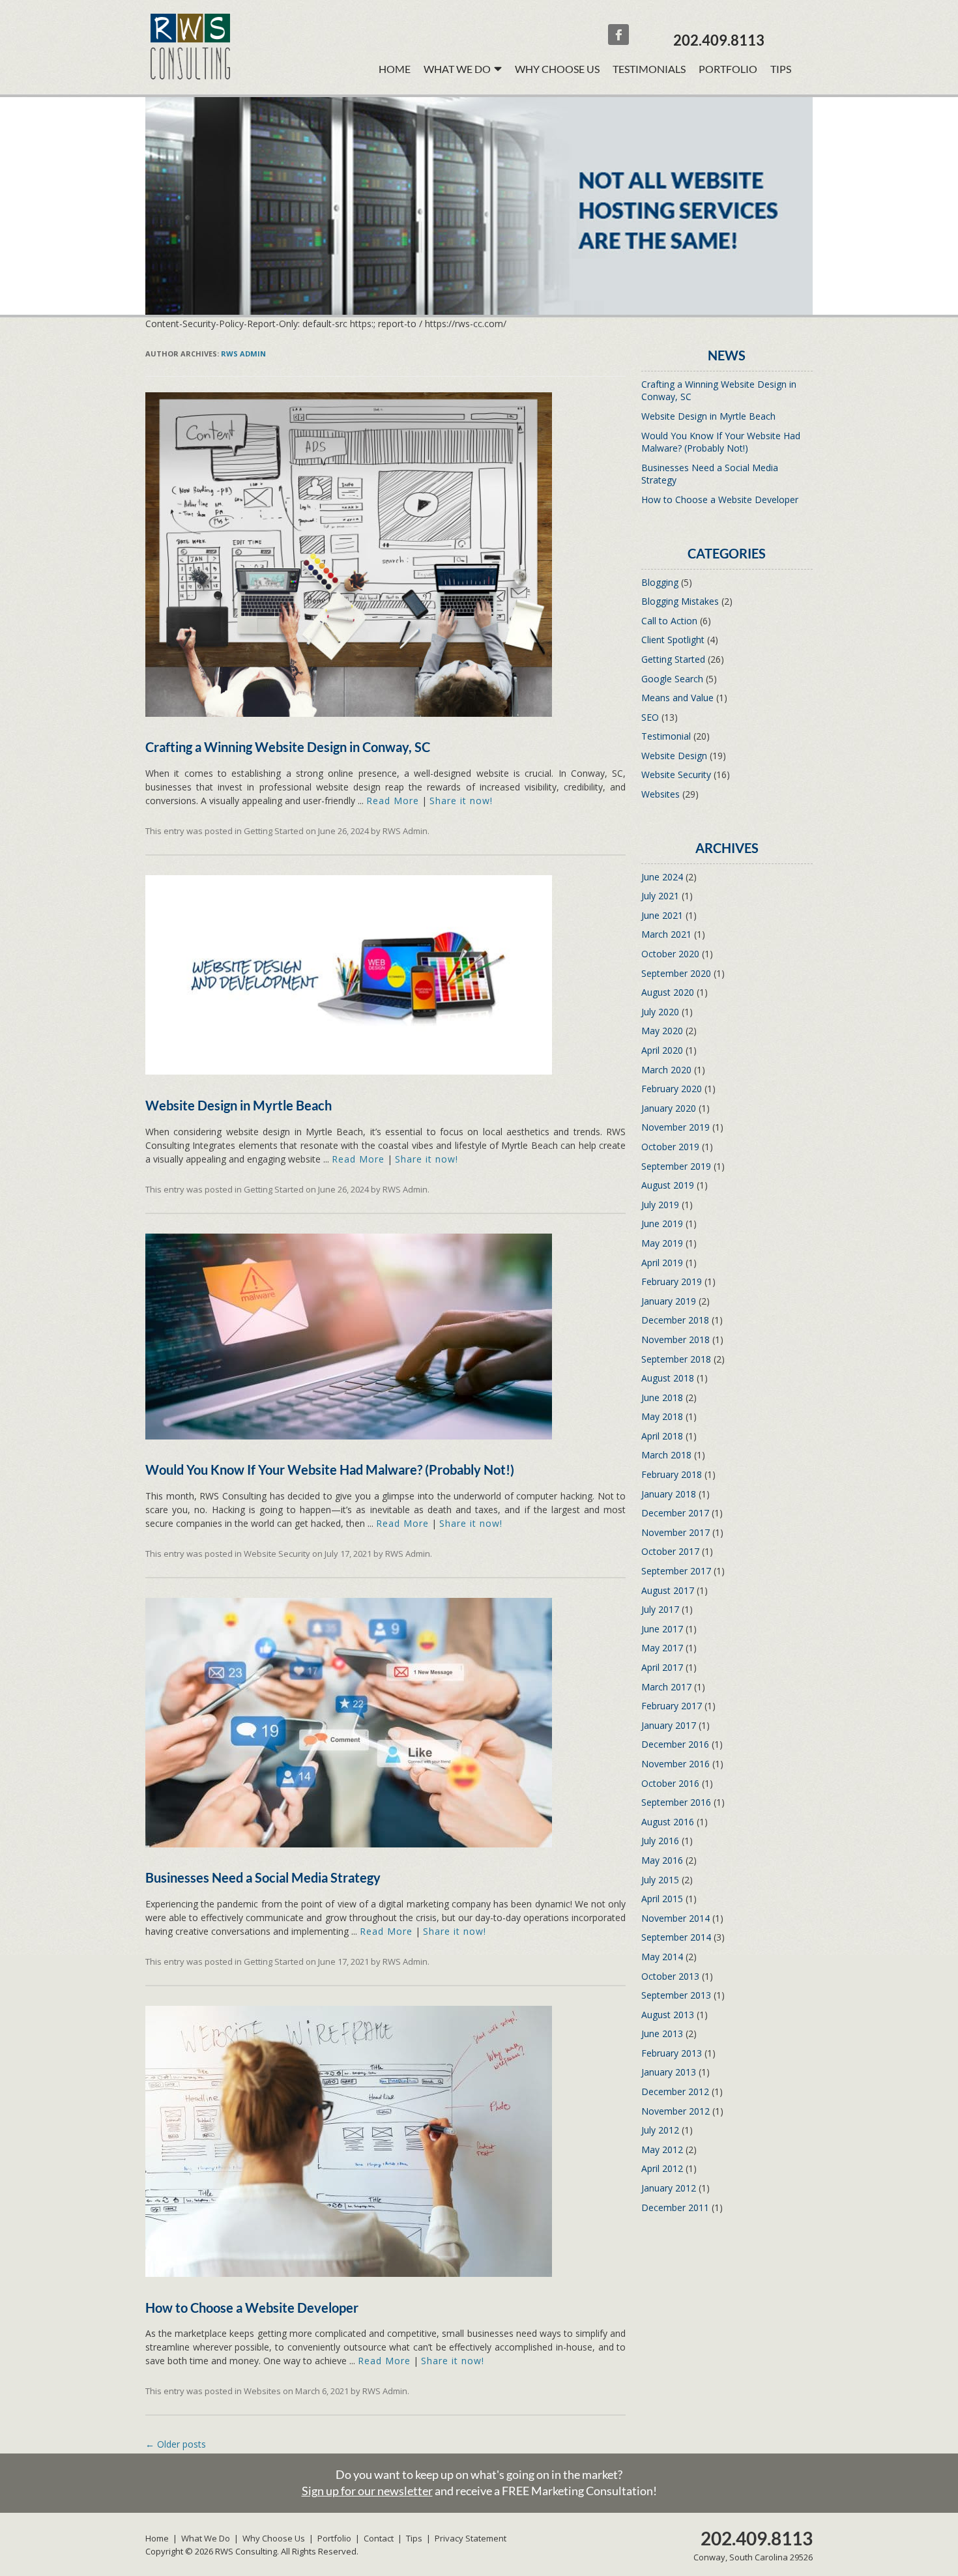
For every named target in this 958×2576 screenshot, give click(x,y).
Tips (781, 69)
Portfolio (728, 69)
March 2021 (666, 934)
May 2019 (662, 1243)
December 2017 (675, 1513)
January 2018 (669, 1494)
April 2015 (662, 1899)
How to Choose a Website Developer (252, 2308)
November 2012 (675, 2111)
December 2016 (675, 1744)
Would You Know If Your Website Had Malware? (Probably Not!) (330, 1469)
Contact (379, 2538)
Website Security (277, 1554)
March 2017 (666, 1687)
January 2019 (669, 1301)
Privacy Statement (471, 2538)
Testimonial (666, 736)
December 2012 (675, 2091)
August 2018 (668, 1378)
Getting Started (274, 831)
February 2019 (672, 1281)
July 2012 (660, 2130)
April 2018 (662, 1436)
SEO (650, 717)
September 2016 (676, 1802)
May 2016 (662, 1860)
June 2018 (662, 1397)
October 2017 (670, 1551)
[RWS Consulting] (190, 76)
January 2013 (669, 2072)
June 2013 (662, 2033)
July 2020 (660, 1012)
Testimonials (649, 69)
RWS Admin (243, 354)
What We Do (206, 2538)
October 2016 (670, 1783)
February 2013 (672, 2053)
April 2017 (662, 1667)
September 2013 (676, 1995)
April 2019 (662, 1263)
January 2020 (669, 1108)
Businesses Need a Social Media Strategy (263, 1877)
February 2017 (672, 1706)
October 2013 (670, 1976)
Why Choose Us (557, 69)
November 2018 (675, 1339)
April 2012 (662, 2168)
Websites (262, 2391)
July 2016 (660, 1841)
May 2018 (662, 1416)
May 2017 (662, 1648)
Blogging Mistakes (680, 601)
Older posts (176, 2444)
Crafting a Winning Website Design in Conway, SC (288, 747)
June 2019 (662, 1223)
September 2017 (676, 1571)
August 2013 (668, 2015)
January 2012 (669, 2188)
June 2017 (662, 1629)
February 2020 (672, 1089)
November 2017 (675, 1532)
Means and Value (677, 698)
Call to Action (669, 621)
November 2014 (675, 1918)
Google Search (672, 679)
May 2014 (662, 1957)
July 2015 (660, 1880)
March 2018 (666, 1455)
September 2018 (676, 1359)
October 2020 (670, 954)
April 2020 (662, 1050)
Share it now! (461, 801)
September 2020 (676, 973)
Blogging (660, 582)
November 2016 (675, 1764)
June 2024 (662, 877)
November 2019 (675, 1127)
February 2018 (672, 1474)
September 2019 (676, 1166)
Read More (393, 801)
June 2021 (662, 915)
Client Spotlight (673, 640)
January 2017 (669, 1725)
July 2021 (660, 896)
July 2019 (660, 1205)
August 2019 (668, 1185)
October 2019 (670, 1147)
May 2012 (662, 2149)
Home (395, 69)
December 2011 (675, 2207)
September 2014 (676, 1937)
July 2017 (660, 1609)
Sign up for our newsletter (367, 2491)
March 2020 (666, 1070)
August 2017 (668, 1590)
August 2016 (668, 1822)
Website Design (674, 756)
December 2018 (675, 1320)
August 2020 (668, 992)
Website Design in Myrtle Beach (239, 1105)
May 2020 (662, 1031)
